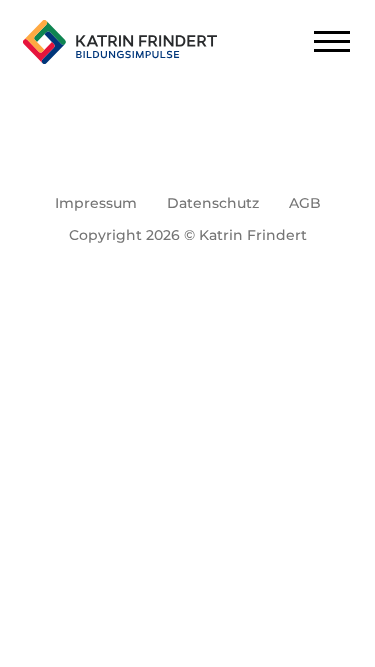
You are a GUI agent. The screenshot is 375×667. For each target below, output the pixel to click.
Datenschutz (213, 203)
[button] (36, 631)
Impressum (96, 203)
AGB (305, 203)
